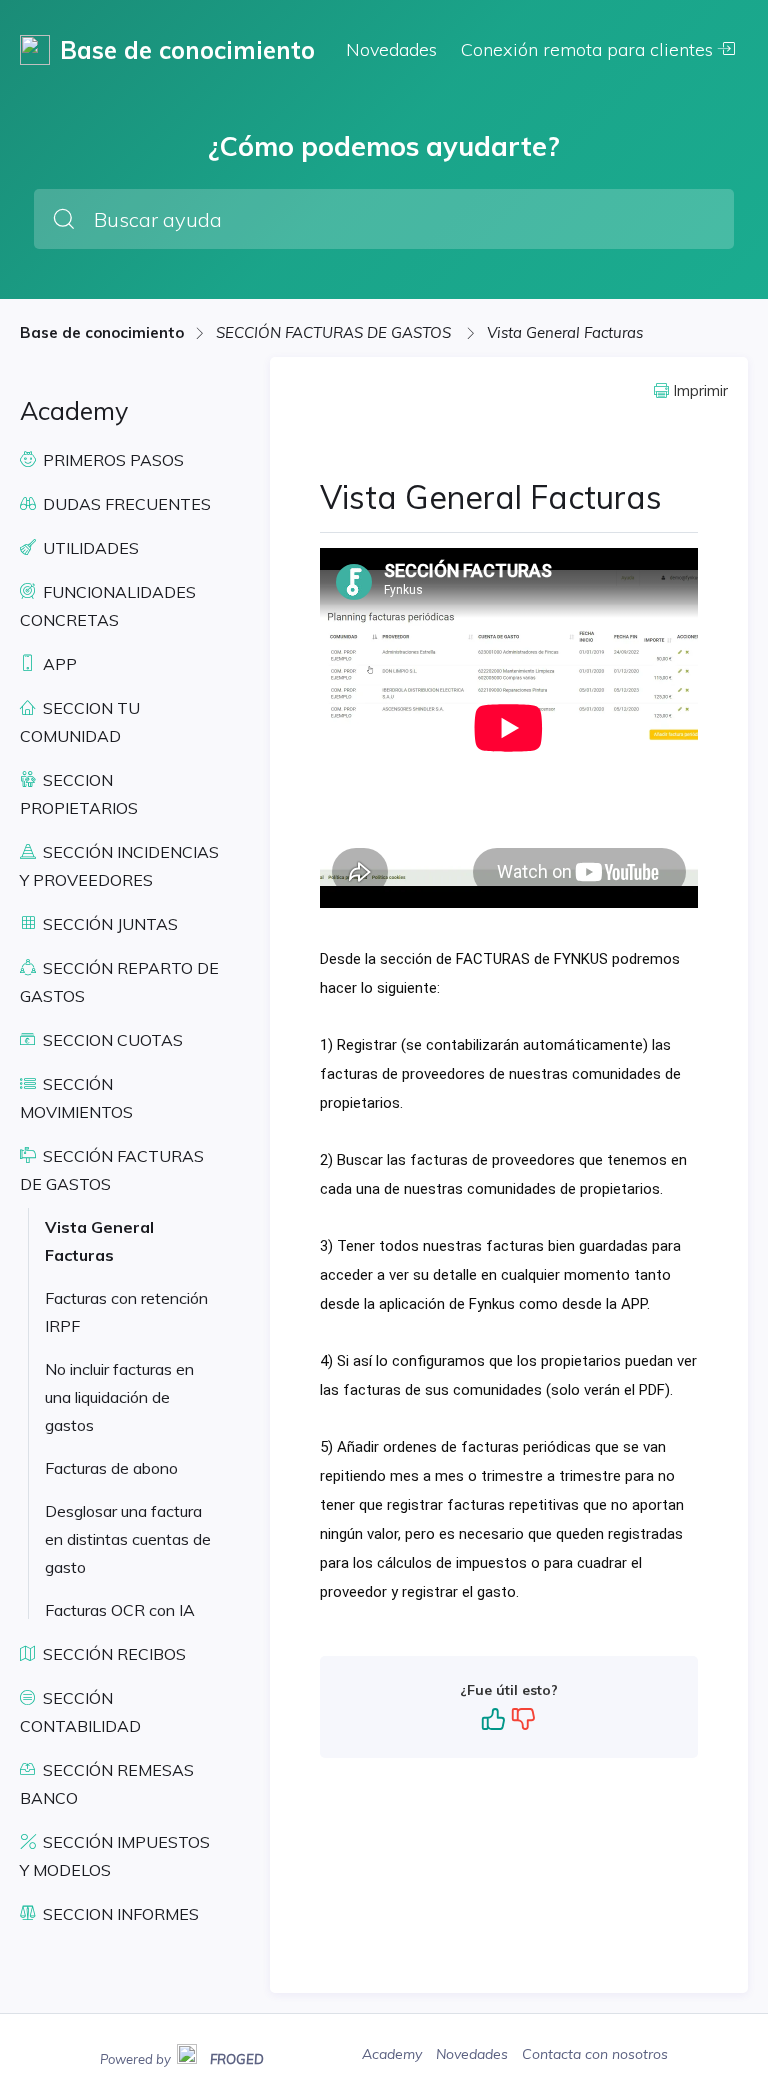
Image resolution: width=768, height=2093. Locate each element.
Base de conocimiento (102, 332)
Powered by (182, 2057)
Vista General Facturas (565, 332)
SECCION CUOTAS (111, 1040)
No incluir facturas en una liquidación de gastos (119, 1397)
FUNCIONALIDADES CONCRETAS (108, 606)
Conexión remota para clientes (589, 49)
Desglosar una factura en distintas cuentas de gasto (128, 1539)
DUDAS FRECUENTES (125, 504)
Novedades (391, 49)
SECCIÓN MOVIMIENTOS (76, 1098)
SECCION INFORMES (119, 1914)
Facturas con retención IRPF (126, 1312)
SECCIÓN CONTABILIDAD (80, 1712)
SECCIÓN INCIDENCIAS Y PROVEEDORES (119, 866)
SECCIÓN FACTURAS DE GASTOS (335, 332)
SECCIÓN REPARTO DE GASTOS (119, 982)
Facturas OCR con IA (120, 1610)
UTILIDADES (89, 548)
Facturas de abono (111, 1468)
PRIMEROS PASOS (111, 460)
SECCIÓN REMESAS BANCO (107, 1784)
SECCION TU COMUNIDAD (80, 722)
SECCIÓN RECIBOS (112, 1654)
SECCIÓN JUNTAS (108, 924)
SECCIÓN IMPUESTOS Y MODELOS (115, 1856)
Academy (394, 2054)
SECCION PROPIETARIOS (79, 794)
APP (58, 664)
